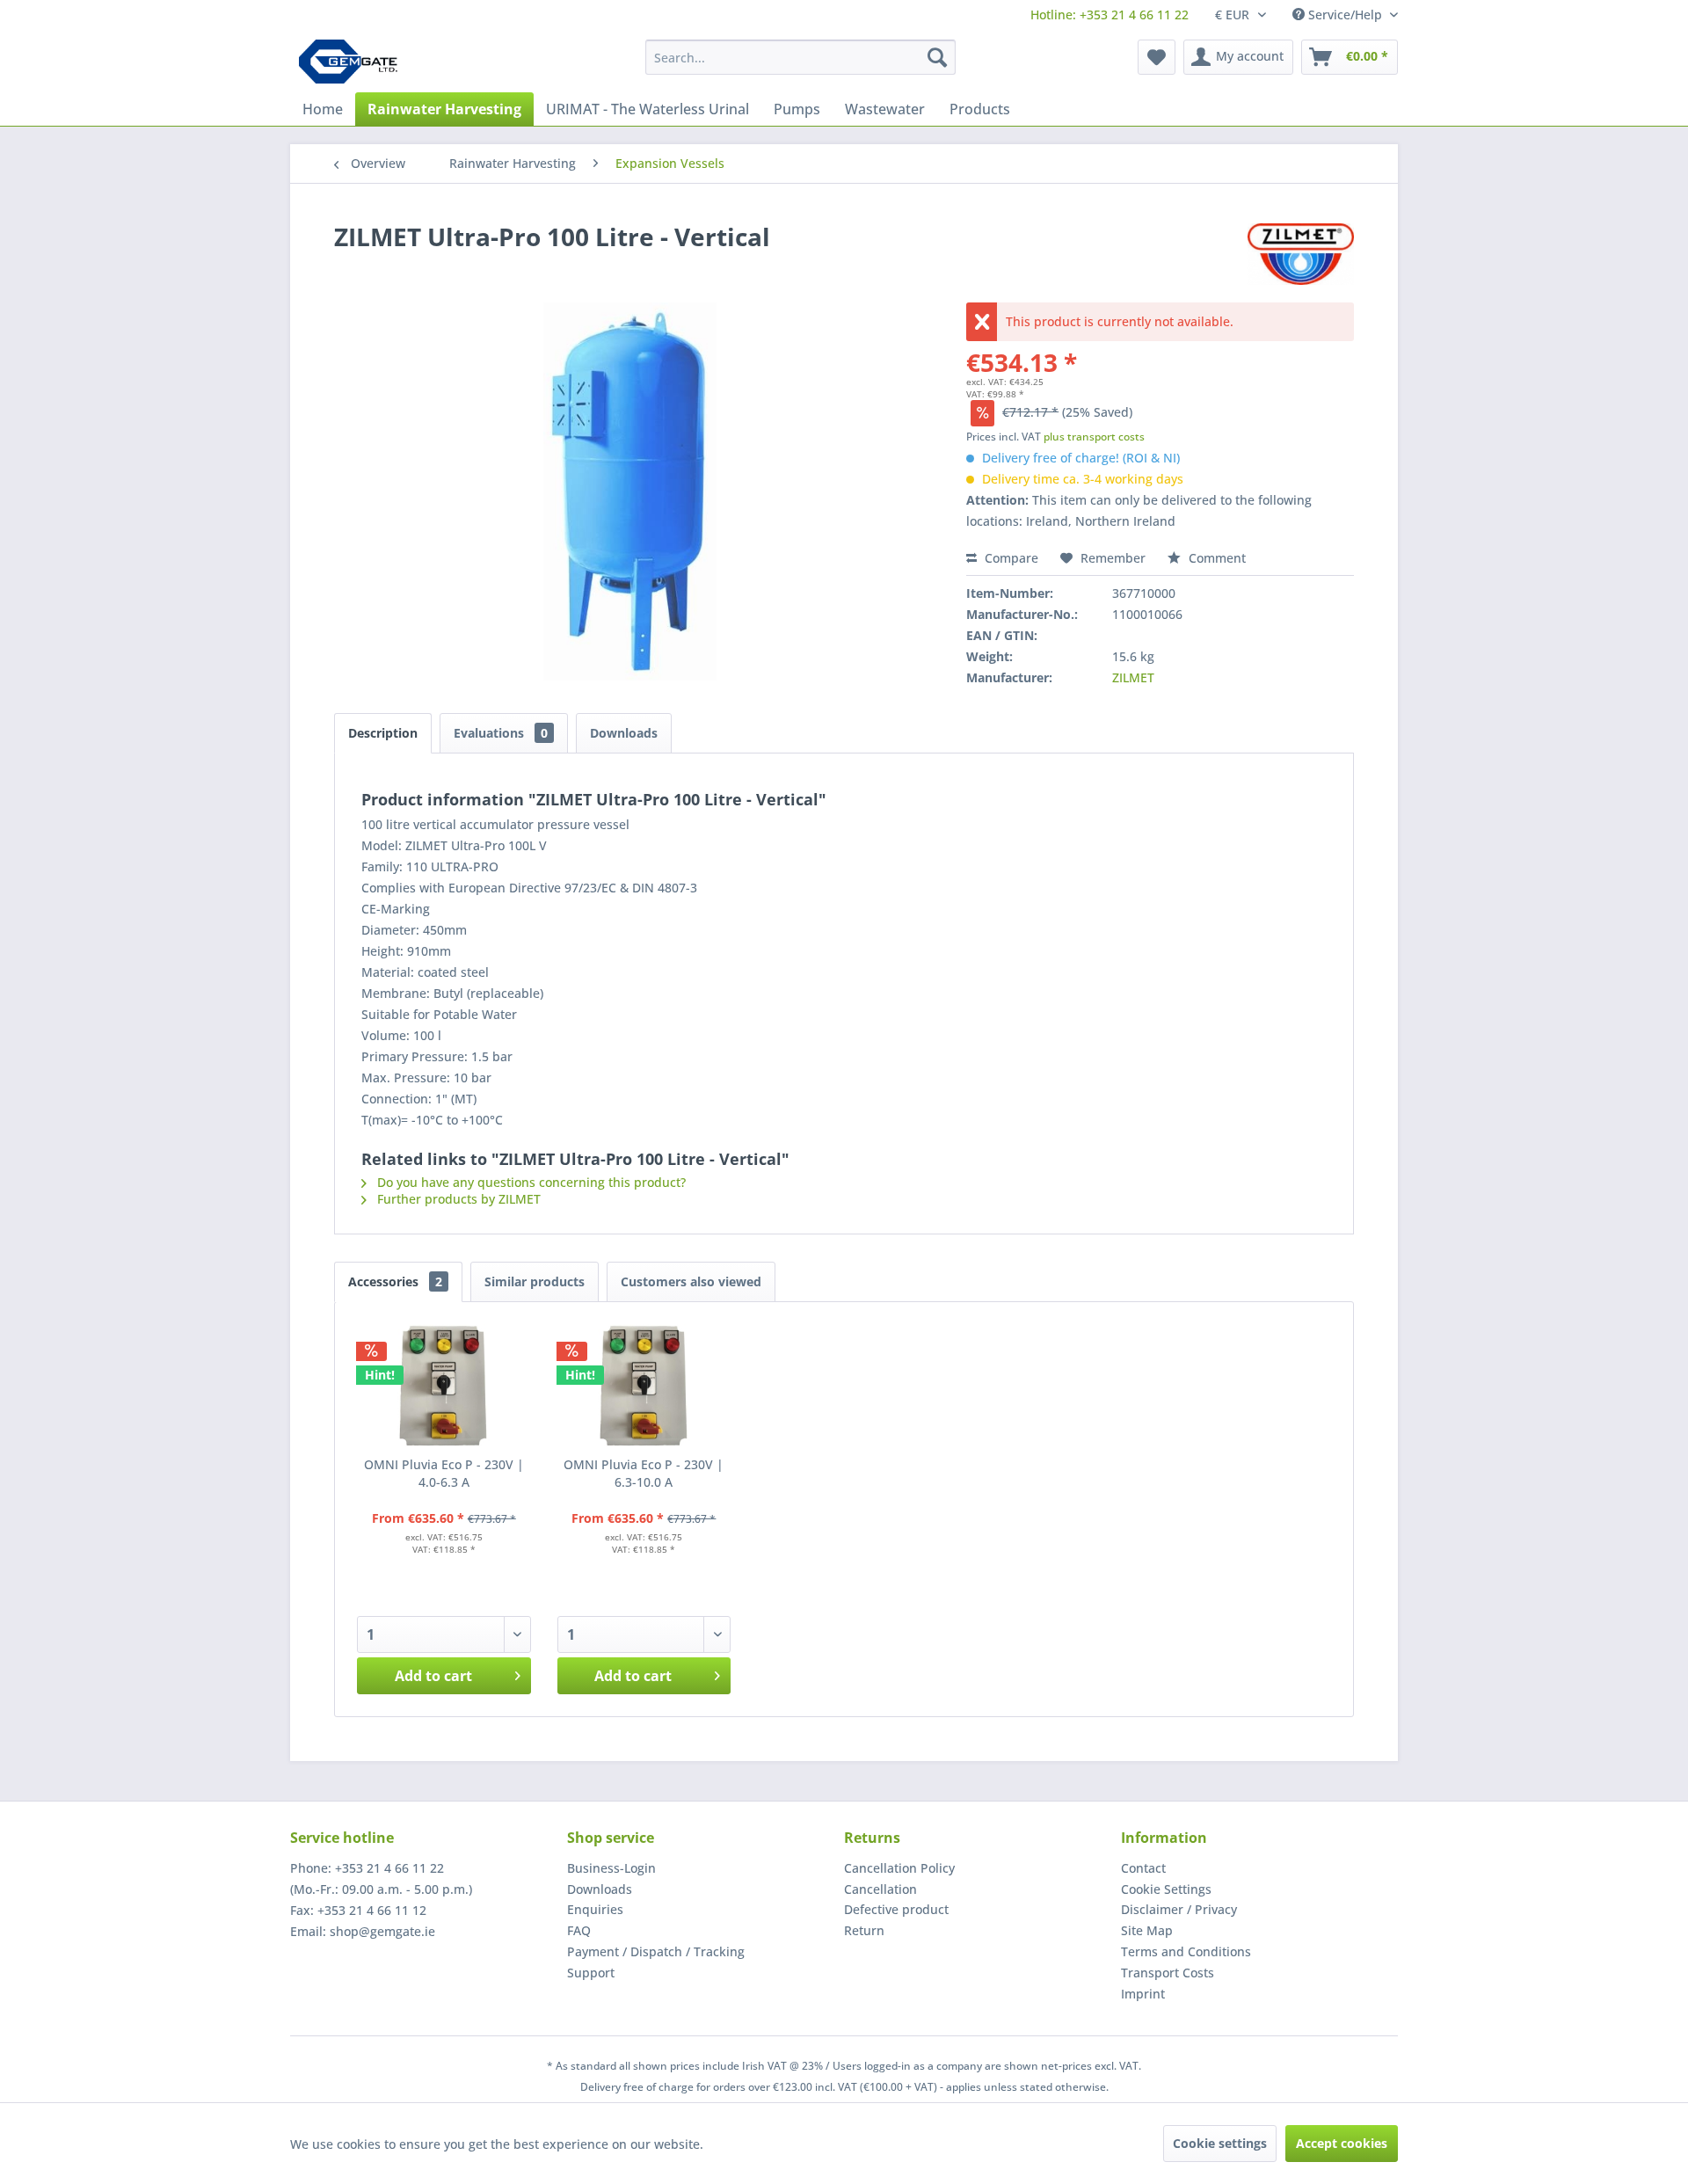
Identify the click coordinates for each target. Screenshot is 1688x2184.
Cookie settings (1220, 2143)
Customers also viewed (691, 1281)
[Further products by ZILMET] (1301, 254)
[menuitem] (1110, 15)
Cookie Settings (1166, 1889)
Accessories (395, 1281)
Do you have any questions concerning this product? (530, 1182)
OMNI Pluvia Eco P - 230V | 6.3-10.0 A (644, 1473)
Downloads (624, 733)
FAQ (579, 1930)
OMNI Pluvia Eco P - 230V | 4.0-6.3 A (444, 1473)
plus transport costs (1094, 437)
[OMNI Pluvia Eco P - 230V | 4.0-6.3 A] (444, 1386)
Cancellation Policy (899, 1868)
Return (864, 1930)
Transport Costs (1168, 1973)
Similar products (535, 1281)
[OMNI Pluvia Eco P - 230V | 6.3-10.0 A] (644, 1386)
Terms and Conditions (1186, 1951)
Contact (1143, 1868)
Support (591, 1973)
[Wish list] (1157, 57)
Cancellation (880, 1889)
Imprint (1143, 1994)
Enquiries (595, 1909)
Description (383, 733)
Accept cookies (1342, 2143)
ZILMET (1133, 677)
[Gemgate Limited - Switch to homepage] (354, 62)
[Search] (937, 57)
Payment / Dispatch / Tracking (656, 1951)
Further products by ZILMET (457, 1199)
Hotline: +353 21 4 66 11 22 (1110, 15)
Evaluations (501, 733)
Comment (1215, 558)
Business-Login (611, 1868)
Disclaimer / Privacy (1179, 1909)
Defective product (896, 1909)
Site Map (1147, 1930)
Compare (1010, 558)
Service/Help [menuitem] (1345, 15)
